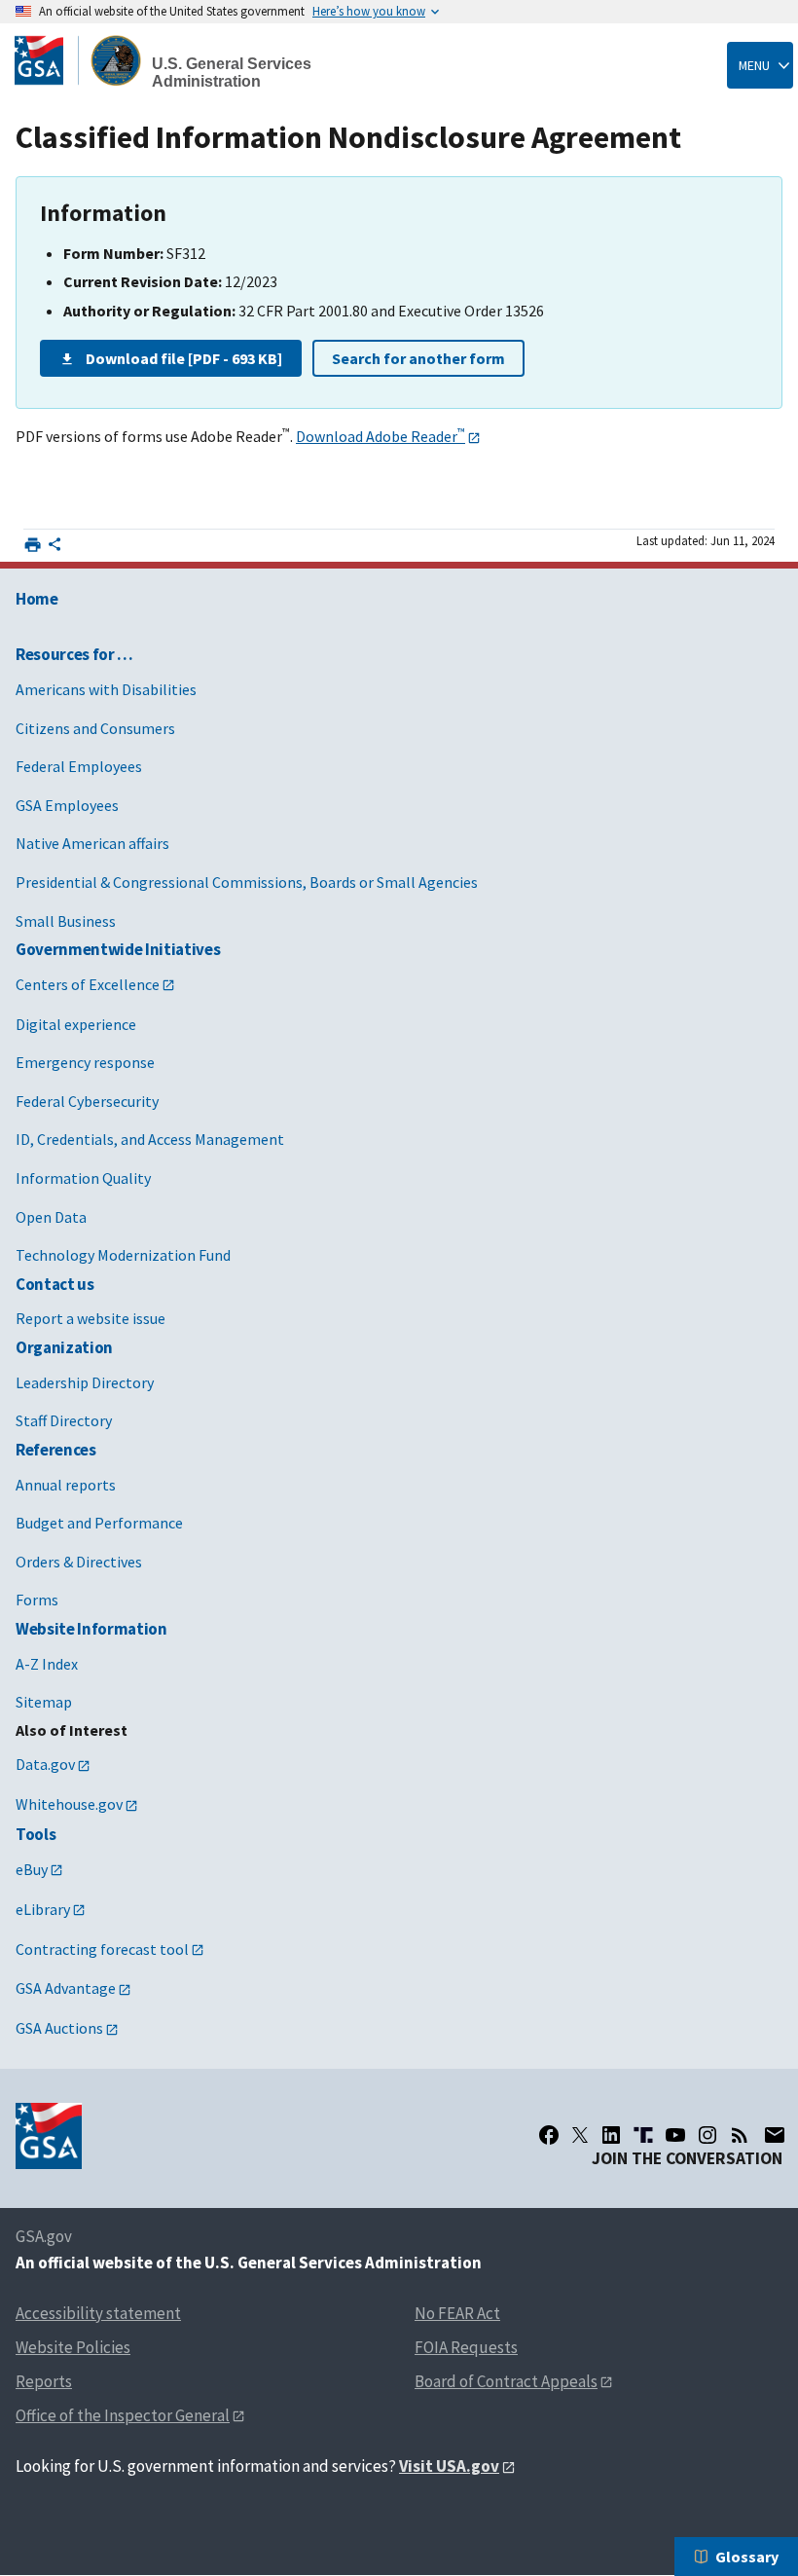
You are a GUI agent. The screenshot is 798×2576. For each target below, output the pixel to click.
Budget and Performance (99, 1523)
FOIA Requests (466, 2347)
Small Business (66, 921)
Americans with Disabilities (106, 689)
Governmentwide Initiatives (118, 949)
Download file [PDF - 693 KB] (184, 358)
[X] (580, 2135)
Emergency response (85, 1062)
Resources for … (74, 654)
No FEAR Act (457, 2313)
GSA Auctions (59, 2028)
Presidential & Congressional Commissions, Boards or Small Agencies (247, 882)
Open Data (51, 1217)
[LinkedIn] (611, 2135)
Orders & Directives (79, 1562)
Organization (64, 1347)
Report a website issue (91, 1318)
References (56, 1450)
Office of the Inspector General (123, 2415)
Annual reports (66, 1485)
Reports (44, 2381)
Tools (36, 1834)
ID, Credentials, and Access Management (150, 1139)
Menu (754, 65)
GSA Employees (67, 805)
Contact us (55, 1284)
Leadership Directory (85, 1382)
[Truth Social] (643, 2135)
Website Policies (73, 2347)
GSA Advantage (66, 1988)
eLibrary (43, 1909)
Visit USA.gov (449, 2466)
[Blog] (740, 2135)
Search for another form (418, 358)
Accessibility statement (98, 2313)
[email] (774, 2135)
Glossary (747, 2557)
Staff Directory (64, 1420)
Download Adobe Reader (381, 436)
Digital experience (76, 1024)
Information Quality (83, 1178)
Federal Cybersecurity (87, 1101)
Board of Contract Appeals (506, 2381)
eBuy (32, 1869)
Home (37, 599)
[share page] (54, 548)
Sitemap (44, 1702)
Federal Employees (79, 766)
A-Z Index (47, 1664)
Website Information (91, 1629)
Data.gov (45, 1764)
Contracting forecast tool (102, 1949)
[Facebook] (549, 2135)
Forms (37, 1600)
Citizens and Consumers (95, 728)
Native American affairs (92, 843)
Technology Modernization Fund (123, 1255)
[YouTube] (675, 2135)
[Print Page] (33, 545)
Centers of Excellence (88, 984)
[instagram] (707, 2135)
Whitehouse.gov (69, 1804)
